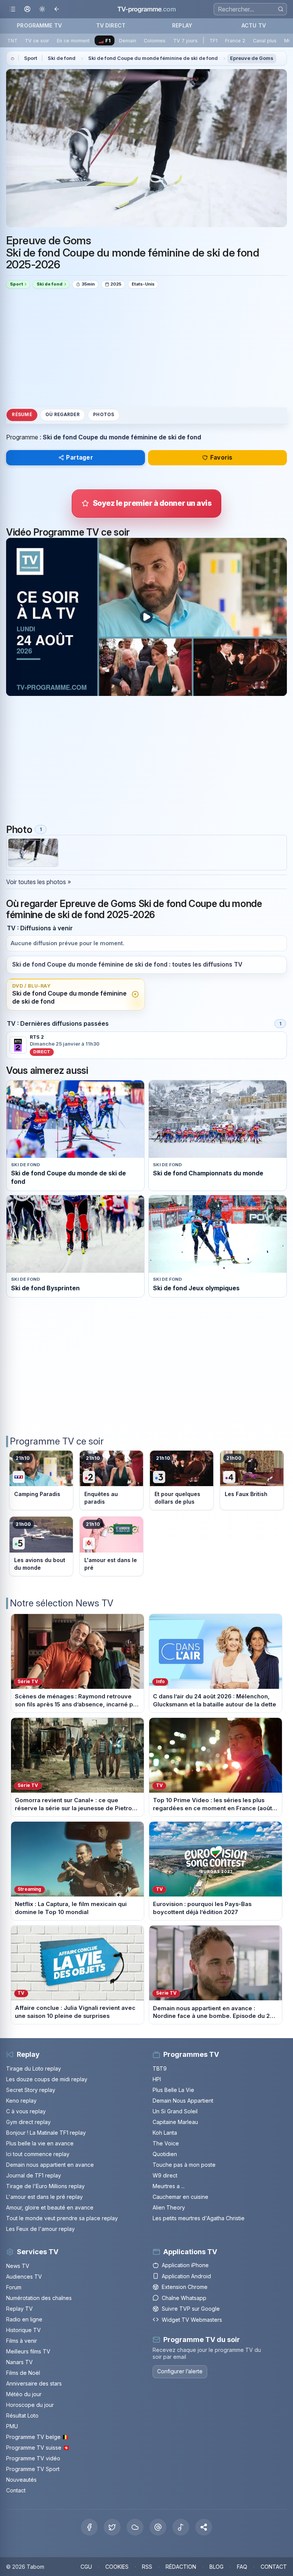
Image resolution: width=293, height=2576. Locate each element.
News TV (18, 2266)
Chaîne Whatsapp (184, 2298)
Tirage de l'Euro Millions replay (45, 2186)
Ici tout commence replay (38, 2154)
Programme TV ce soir (57, 1441)
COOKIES (117, 2567)
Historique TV (23, 2330)
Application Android (186, 2276)
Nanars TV (19, 2362)
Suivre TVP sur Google (191, 2309)
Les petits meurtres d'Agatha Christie (199, 2218)
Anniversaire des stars (34, 2383)
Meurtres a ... (169, 2186)
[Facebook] (89, 2527)
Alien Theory (169, 2207)
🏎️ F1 (104, 41)
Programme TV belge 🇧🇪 (37, 2437)
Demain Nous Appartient (183, 2101)
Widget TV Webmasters (192, 2320)
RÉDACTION (181, 2567)
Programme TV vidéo (33, 2458)
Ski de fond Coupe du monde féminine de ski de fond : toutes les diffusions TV (127, 964)
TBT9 (160, 2068)
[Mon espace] (27, 9)
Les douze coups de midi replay (47, 2079)
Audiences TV (24, 2277)
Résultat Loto (22, 2415)
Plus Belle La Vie (173, 2090)
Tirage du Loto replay (34, 2068)
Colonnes (155, 41)
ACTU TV (254, 25)
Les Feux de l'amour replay (40, 2229)
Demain (128, 41)
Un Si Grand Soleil (175, 2111)
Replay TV (19, 2309)
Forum (14, 2287)
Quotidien (165, 2154)
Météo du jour (24, 2394)
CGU (86, 2567)
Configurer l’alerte (180, 2371)
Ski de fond (62, 58)
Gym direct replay (28, 2122)
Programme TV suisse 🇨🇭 (38, 2448)
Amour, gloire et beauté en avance (50, 2207)
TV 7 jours (185, 41)
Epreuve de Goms (252, 58)
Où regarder (63, 415)
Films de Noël (23, 2373)
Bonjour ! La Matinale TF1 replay (46, 2133)
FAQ (242, 2567)
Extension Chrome (185, 2287)
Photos (104, 415)
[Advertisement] (146, 348)
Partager (79, 458)
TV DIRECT (111, 25)
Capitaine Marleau (175, 2122)
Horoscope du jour (30, 2405)
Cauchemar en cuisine (180, 2197)
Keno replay (21, 2101)
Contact (16, 2490)
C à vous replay (26, 2111)
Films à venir (22, 2341)
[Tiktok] (181, 2527)
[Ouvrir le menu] (12, 9)
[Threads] (158, 2527)
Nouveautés (21, 2480)
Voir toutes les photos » (39, 882)
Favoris (221, 458)
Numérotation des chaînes (39, 2298)
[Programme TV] (13, 58)
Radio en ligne (24, 2319)
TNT (12, 41)
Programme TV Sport (33, 2469)
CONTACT (274, 2567)
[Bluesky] (135, 2527)
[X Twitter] (112, 2527)
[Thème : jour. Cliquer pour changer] (42, 9)
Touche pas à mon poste (184, 2165)
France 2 (235, 41)
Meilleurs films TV (28, 2351)
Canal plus (265, 41)
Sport (31, 58)
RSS (147, 2567)
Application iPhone (185, 2265)
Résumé (22, 415)
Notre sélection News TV (62, 1603)
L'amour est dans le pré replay (44, 2197)
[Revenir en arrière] (57, 9)
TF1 (213, 41)
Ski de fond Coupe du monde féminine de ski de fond (153, 58)
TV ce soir (37, 41)
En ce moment (73, 41)
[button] (204, 2527)
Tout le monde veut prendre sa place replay (62, 2218)
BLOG (217, 2567)
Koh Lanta (165, 2133)
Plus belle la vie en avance (40, 2143)
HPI (157, 2079)
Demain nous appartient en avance (50, 2165)
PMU (12, 2426)
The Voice (166, 2143)
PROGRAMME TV (39, 25)
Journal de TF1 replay (34, 2175)
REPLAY (182, 25)
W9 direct (165, 2175)
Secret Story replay (31, 2090)
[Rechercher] (281, 9)
